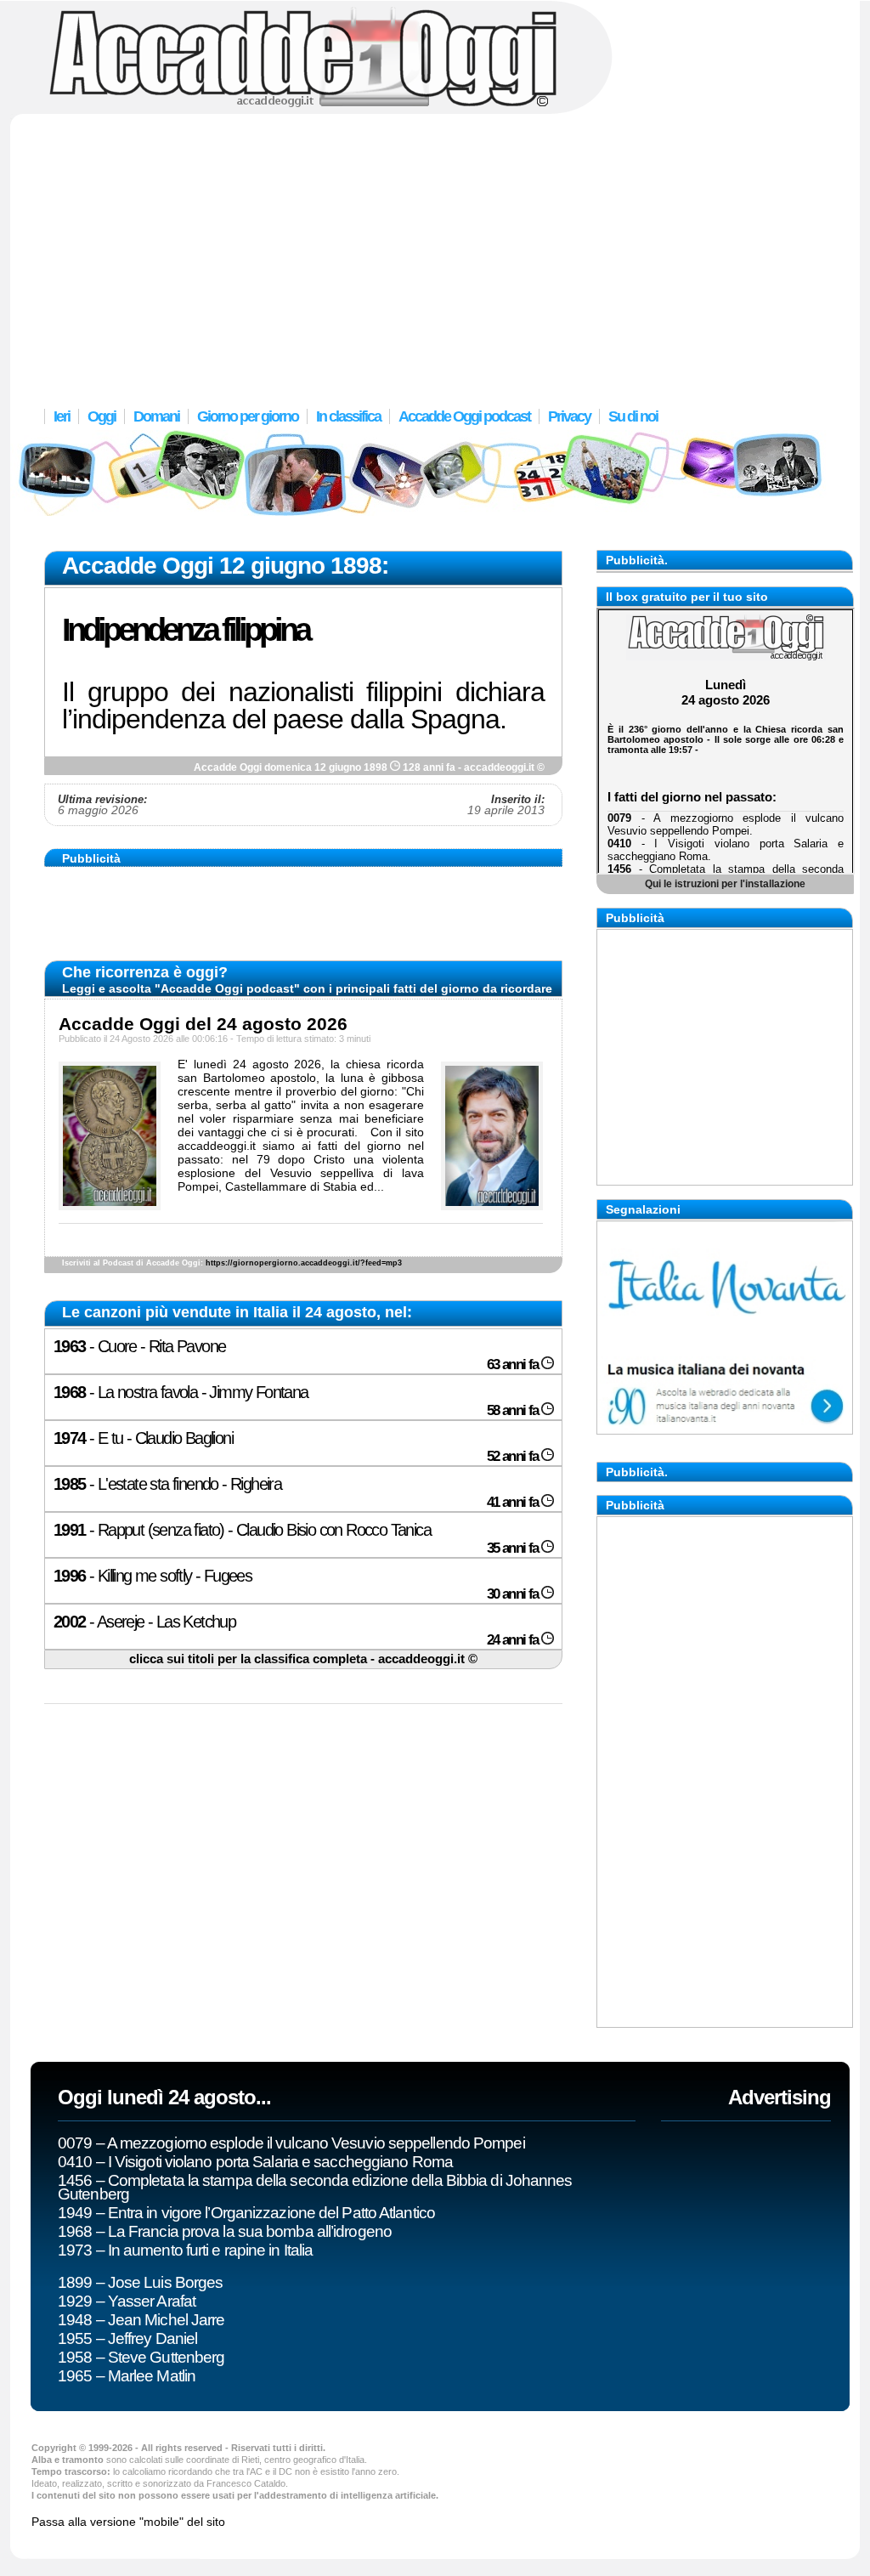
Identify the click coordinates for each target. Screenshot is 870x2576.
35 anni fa (514, 1548)
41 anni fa (514, 1502)
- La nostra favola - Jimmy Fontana (181, 1392)
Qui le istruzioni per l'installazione (725, 883)
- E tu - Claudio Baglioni (143, 1438)
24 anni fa (514, 1640)
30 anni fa (514, 1594)
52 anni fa (514, 1456)
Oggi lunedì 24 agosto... (164, 2097)
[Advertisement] (435, 251)
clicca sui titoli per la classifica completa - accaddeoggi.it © (303, 1659)
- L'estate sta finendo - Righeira (167, 1484)
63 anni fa (514, 1364)
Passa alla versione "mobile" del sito (128, 2522)
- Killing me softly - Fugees (153, 1576)
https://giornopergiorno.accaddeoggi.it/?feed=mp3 (304, 1263)
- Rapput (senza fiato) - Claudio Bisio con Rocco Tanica (242, 1530)
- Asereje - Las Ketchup (144, 1622)
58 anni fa (514, 1410)
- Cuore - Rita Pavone (139, 1346)
